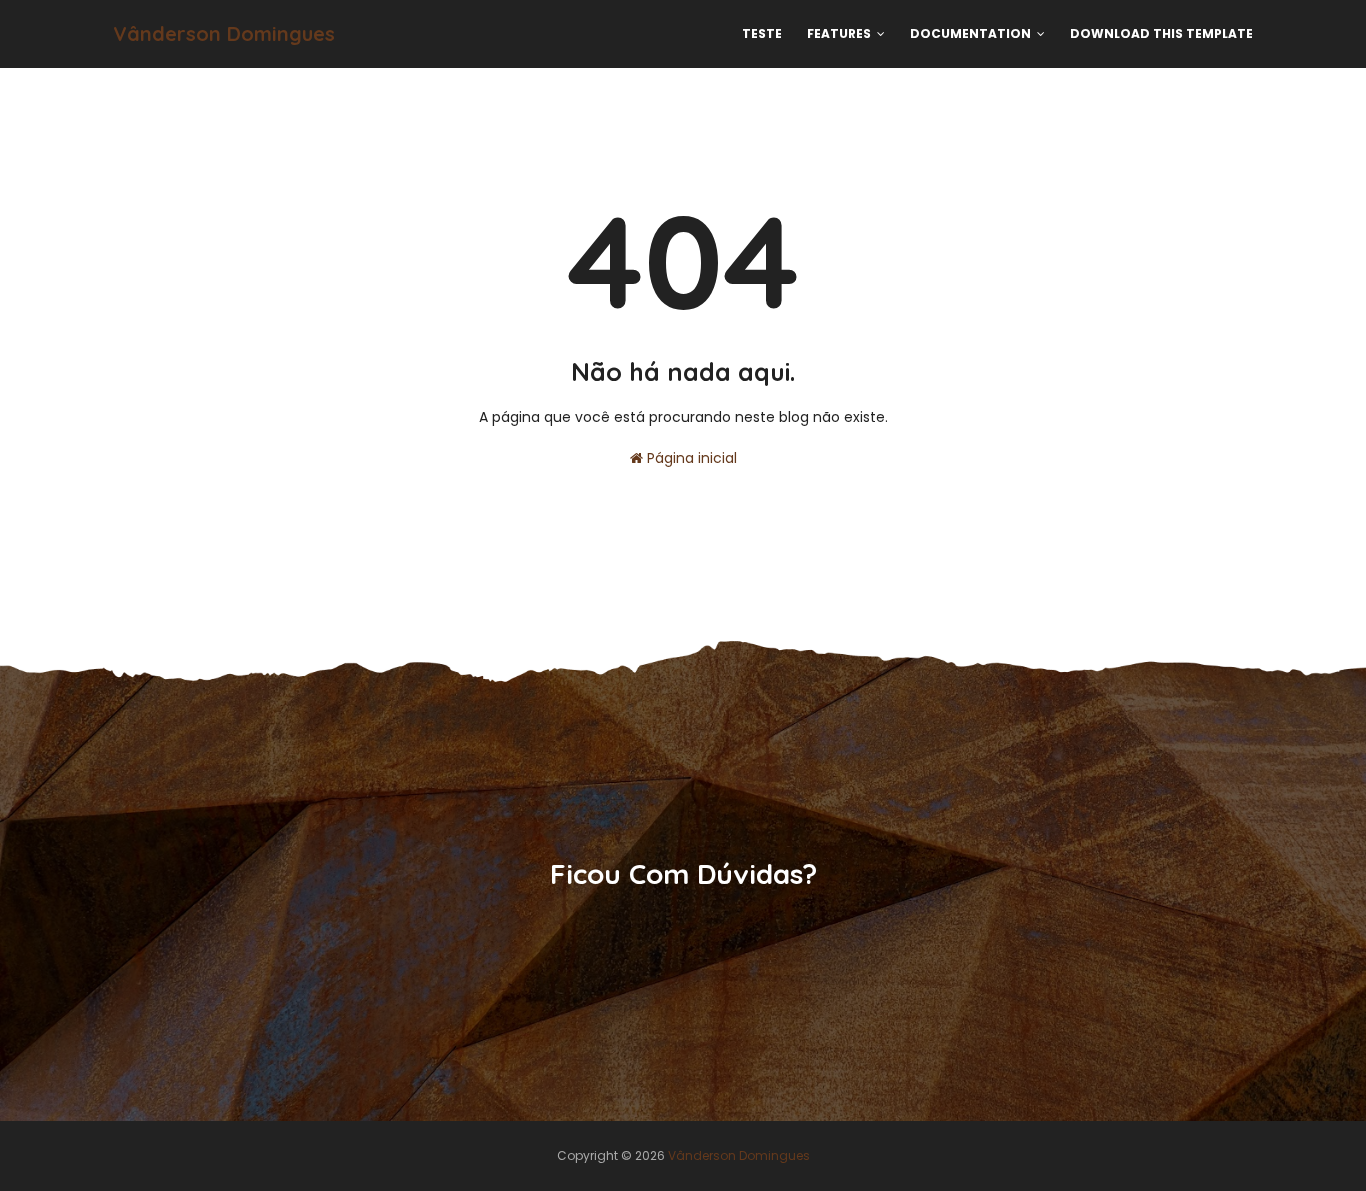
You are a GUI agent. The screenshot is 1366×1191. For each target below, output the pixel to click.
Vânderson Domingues (224, 33)
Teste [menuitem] (762, 33)
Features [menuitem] (839, 33)
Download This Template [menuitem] (1161, 33)
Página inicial (690, 458)
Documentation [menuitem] (970, 33)
